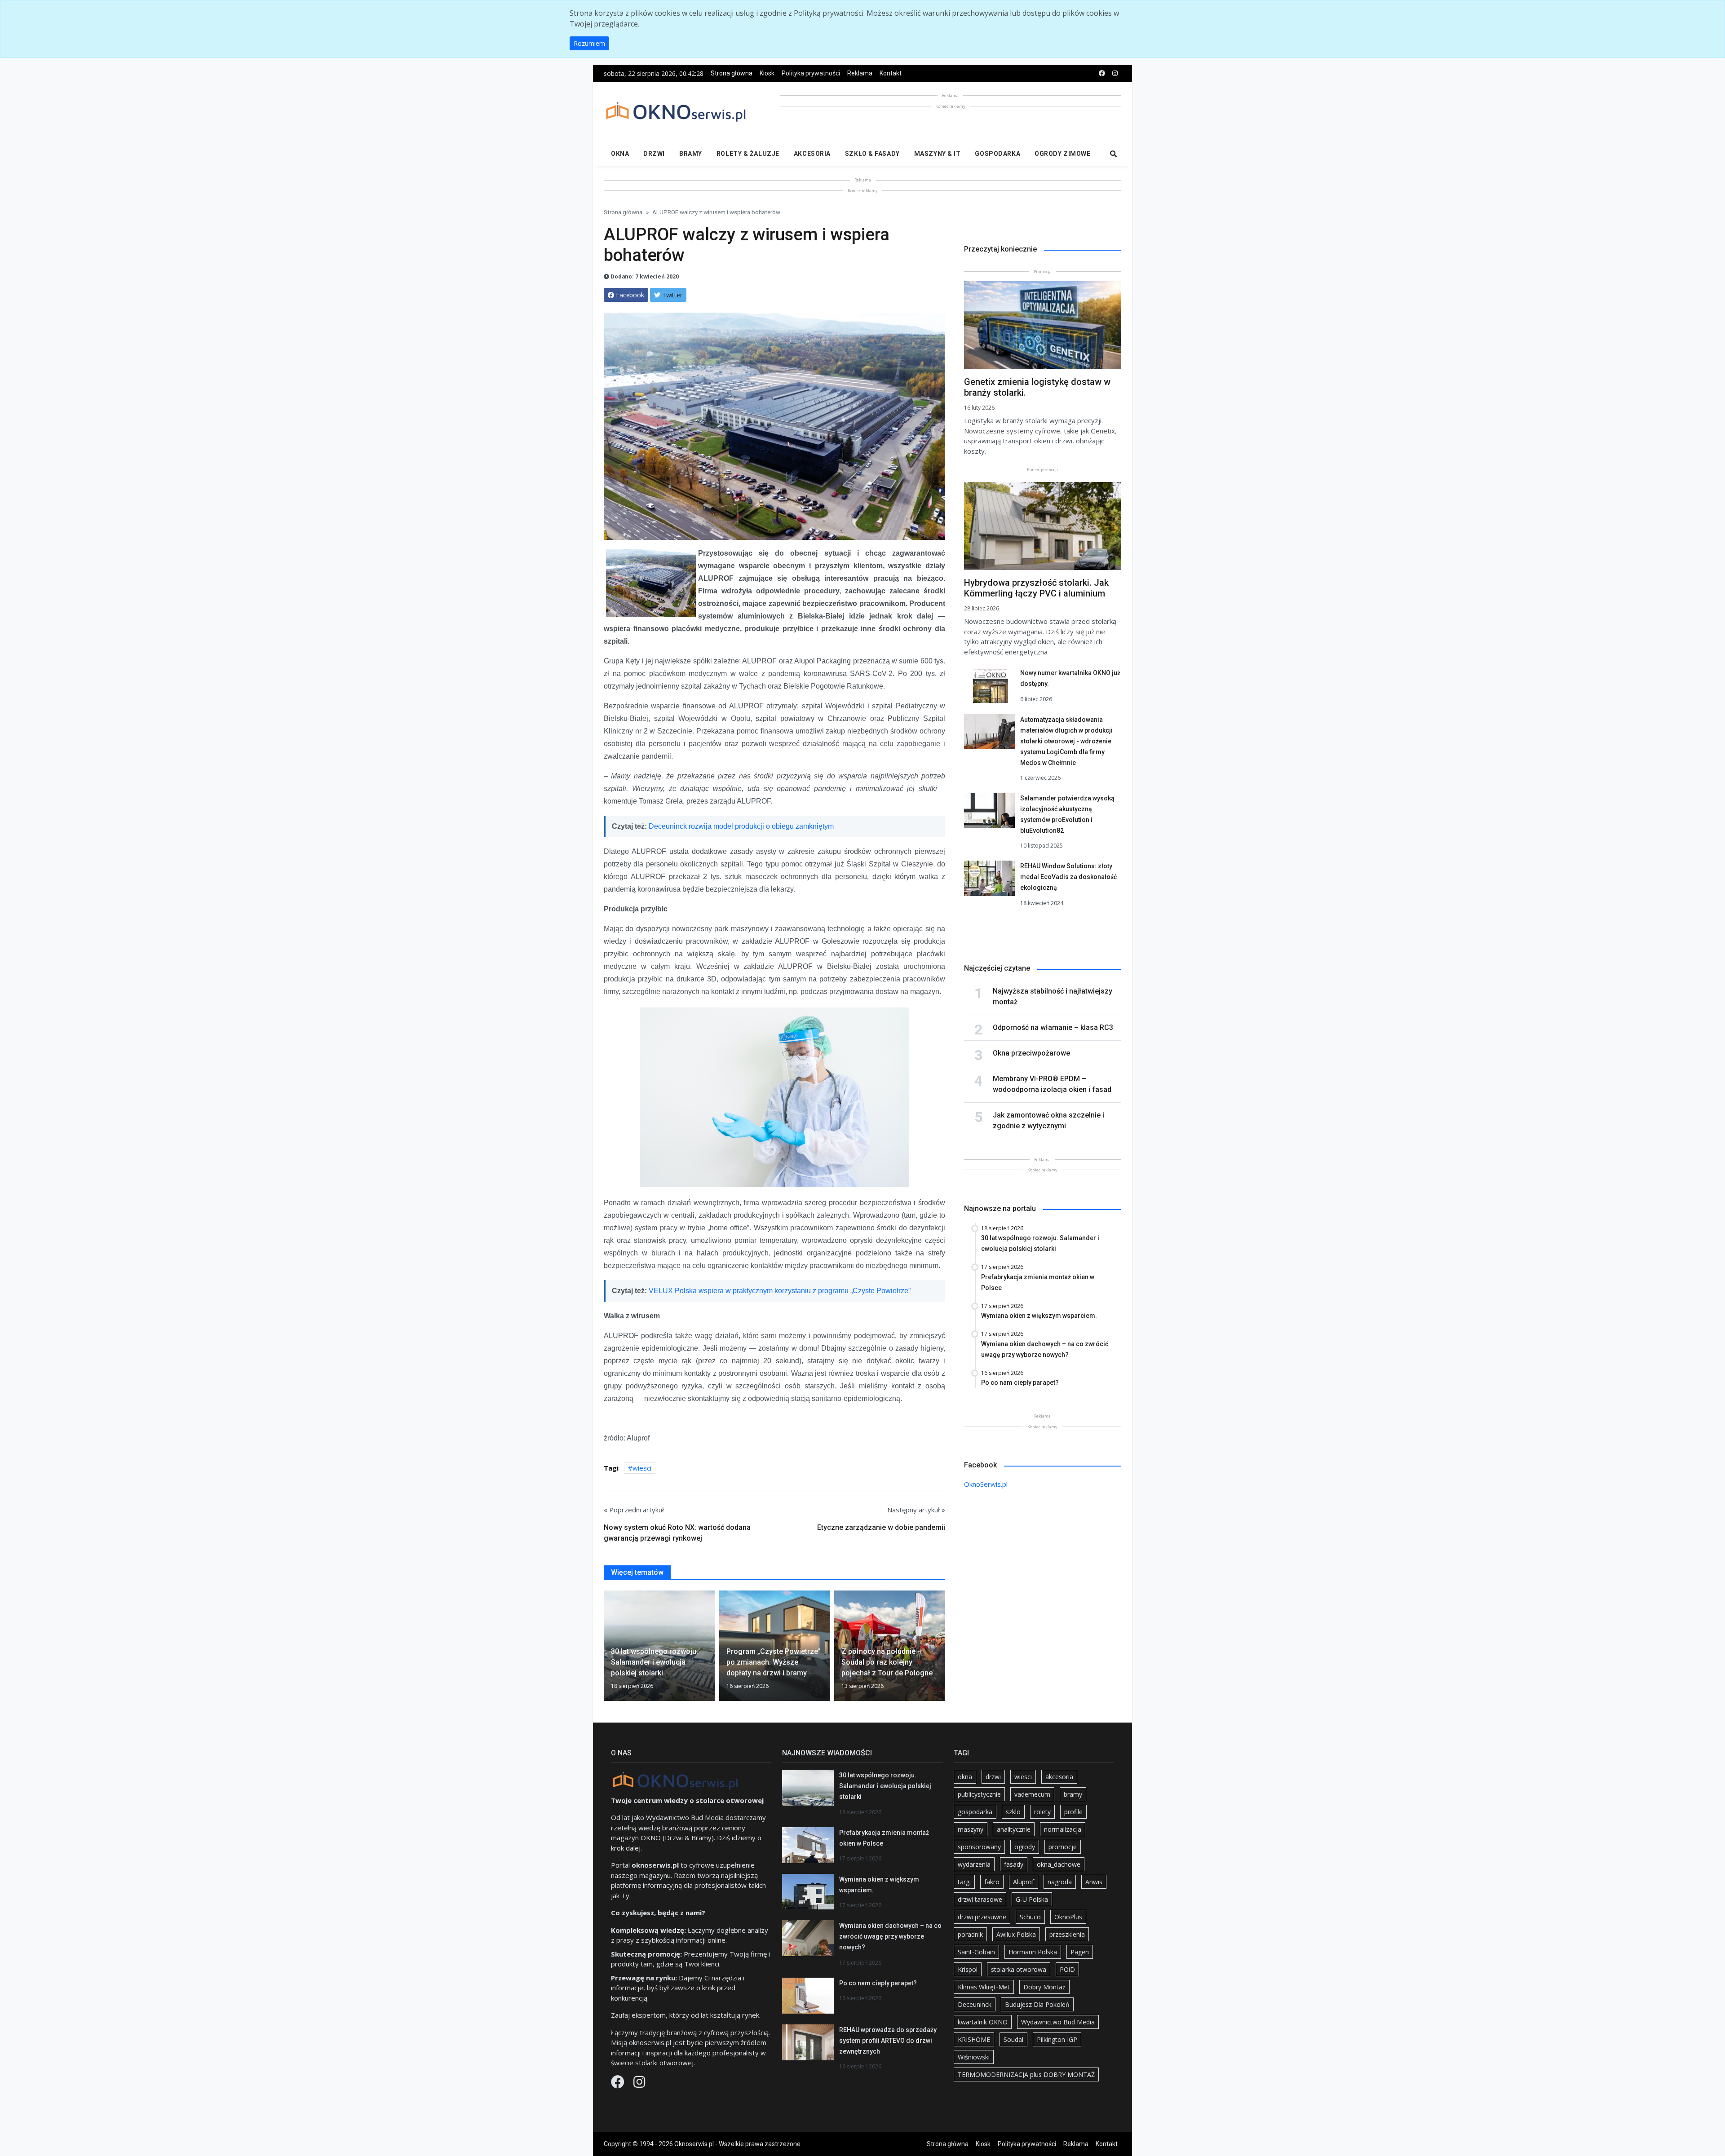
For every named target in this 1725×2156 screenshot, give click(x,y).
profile (1073, 1812)
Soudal (1013, 2039)
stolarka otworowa (1019, 1969)
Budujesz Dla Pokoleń (1037, 2004)
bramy (1073, 1794)
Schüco (1030, 1917)
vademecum (1032, 1794)
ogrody (1025, 1847)
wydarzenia (974, 1864)
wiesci (642, 1468)
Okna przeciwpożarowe (1031, 1053)
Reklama (860, 73)
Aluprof (1024, 1882)
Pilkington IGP (1057, 2039)
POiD (1067, 1969)
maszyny (971, 1829)
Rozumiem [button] (589, 43)
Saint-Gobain (976, 1952)
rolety (1042, 1812)
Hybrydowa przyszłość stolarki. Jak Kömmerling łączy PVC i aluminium (1036, 588)
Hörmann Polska (1033, 1952)
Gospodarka (997, 154)
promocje (1063, 1847)
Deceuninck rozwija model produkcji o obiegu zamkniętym (741, 826)
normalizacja (1063, 1829)
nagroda (1060, 1882)
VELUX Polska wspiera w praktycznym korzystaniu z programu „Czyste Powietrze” (780, 1291)
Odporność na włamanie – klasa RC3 (1053, 1027)
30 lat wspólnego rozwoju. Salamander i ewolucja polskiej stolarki (885, 1786)
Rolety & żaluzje (748, 154)
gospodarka (975, 1812)
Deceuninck (975, 2004)
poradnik (970, 1934)
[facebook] (1102, 73)
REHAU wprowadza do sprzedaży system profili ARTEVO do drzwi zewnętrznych (888, 2041)
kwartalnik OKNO (983, 2022)
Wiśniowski (974, 2057)
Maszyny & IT (938, 154)
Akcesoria (812, 154)
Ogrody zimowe (1062, 154)
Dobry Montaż (1044, 1987)
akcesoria (1059, 1777)
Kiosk (767, 73)
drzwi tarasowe (980, 1899)
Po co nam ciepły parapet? (878, 1983)
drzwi (993, 1777)
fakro (992, 1882)
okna (965, 1777)
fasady (1014, 1864)
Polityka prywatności (811, 73)
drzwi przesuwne (982, 1917)
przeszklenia (1067, 1934)
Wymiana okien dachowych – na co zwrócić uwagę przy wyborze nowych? (890, 1936)
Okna (620, 154)
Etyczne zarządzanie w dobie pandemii (881, 1527)
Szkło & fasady (872, 154)
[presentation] (607, 1649)
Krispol (968, 1969)
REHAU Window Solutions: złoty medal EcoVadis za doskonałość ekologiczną (1068, 877)
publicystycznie (979, 1794)
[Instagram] (639, 2084)
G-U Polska (1032, 1899)
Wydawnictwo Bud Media (1058, 2022)
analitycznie (1014, 1829)
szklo (1013, 1812)
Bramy (691, 154)
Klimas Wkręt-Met (984, 1987)
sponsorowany (979, 1847)
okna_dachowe (1059, 1864)
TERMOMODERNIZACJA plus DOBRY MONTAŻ (1026, 2074)
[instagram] (1115, 73)
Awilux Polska (1016, 1934)
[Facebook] (619, 2084)
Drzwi (654, 154)
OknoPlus (1068, 1917)
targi (964, 1882)
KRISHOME (974, 2039)
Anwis (1094, 1882)
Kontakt (891, 73)
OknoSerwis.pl (986, 1484)
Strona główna (732, 73)
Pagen (1080, 1952)
